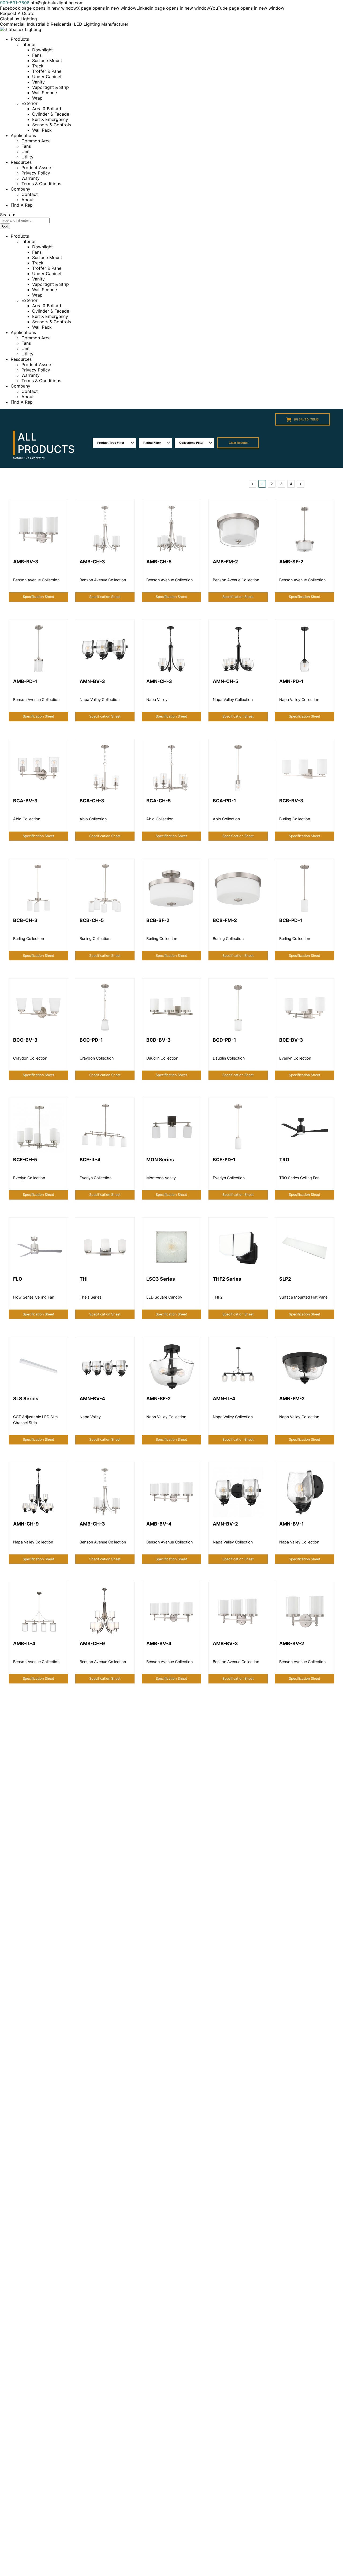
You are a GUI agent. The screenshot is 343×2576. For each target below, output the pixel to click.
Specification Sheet (38, 597)
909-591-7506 (15, 3)
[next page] (301, 484)
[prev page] (252, 484)
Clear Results (238, 443)
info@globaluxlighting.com (57, 3)
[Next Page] (301, 484)
